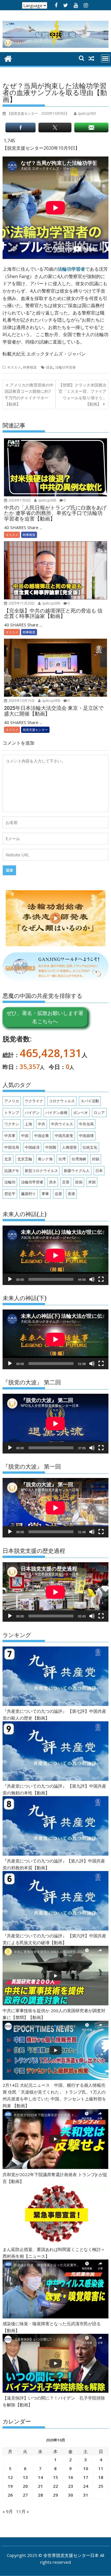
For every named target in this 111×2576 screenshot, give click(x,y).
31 (86, 2495)
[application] (55, 1255)
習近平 (10, 1194)
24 (86, 2486)
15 (55, 2477)
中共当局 (86, 1124)
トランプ (12, 1113)
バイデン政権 (56, 1113)
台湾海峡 (79, 1159)
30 (71, 2495)
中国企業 (42, 1136)
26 (10, 2495)
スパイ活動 (90, 1101)
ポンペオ (81, 1113)
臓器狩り (28, 1194)
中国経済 (32, 1147)
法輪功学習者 (71, 269)
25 (101, 2486)
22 (55, 2486)
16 (71, 2477)
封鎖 (96, 1159)
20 (25, 2486)
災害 (66, 1182)
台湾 (62, 1159)
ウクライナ (34, 1101)
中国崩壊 (86, 1136)
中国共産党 (64, 1136)
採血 (50, 367)
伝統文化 (90, 1147)
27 (25, 2495)
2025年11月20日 (21, 603)
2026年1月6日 (19, 500)
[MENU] (105, 58)
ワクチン (12, 1124)
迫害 (58, 1194)
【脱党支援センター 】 (38, 113)
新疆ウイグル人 (77, 1171)
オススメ (14, 367)
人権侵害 (69, 1147)
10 (86, 2468)
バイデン (32, 1113)
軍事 (45, 1194)
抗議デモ (12, 1171)
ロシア (99, 1113)
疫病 (79, 1182)
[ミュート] (92, 1279)
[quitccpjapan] (8, 58)
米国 (92, 1182)
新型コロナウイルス (41, 1171)
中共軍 (10, 1136)
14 (40, 2477)
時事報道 (30, 367)
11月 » (23, 2511)
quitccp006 (47, 500)
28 (40, 2495)
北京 (8, 1159)
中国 (25, 1136)
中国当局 (12, 1147)
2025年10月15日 (21, 701)
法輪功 (10, 1182)
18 (101, 2477)
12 (10, 2477)
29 (55, 2495)
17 (86, 2477)
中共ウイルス (62, 1124)
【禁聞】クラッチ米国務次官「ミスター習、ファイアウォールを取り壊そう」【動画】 (83, 394)
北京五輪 (25, 1159)
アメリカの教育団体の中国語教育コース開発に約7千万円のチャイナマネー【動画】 (29, 394)
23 (71, 2486)
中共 (42, 1124)
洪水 (53, 1182)
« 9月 (8, 2511)
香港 (71, 1194)
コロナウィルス (62, 1101)
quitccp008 (51, 701)
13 (25, 2477)
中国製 (51, 1147)
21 (40, 2486)
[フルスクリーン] (101, 1279)
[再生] (10, 1279)
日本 (99, 1171)
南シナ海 (45, 1159)
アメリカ (12, 1101)
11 (101, 2468)
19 (10, 2486)
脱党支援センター (35, 730)
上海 (28, 1124)
